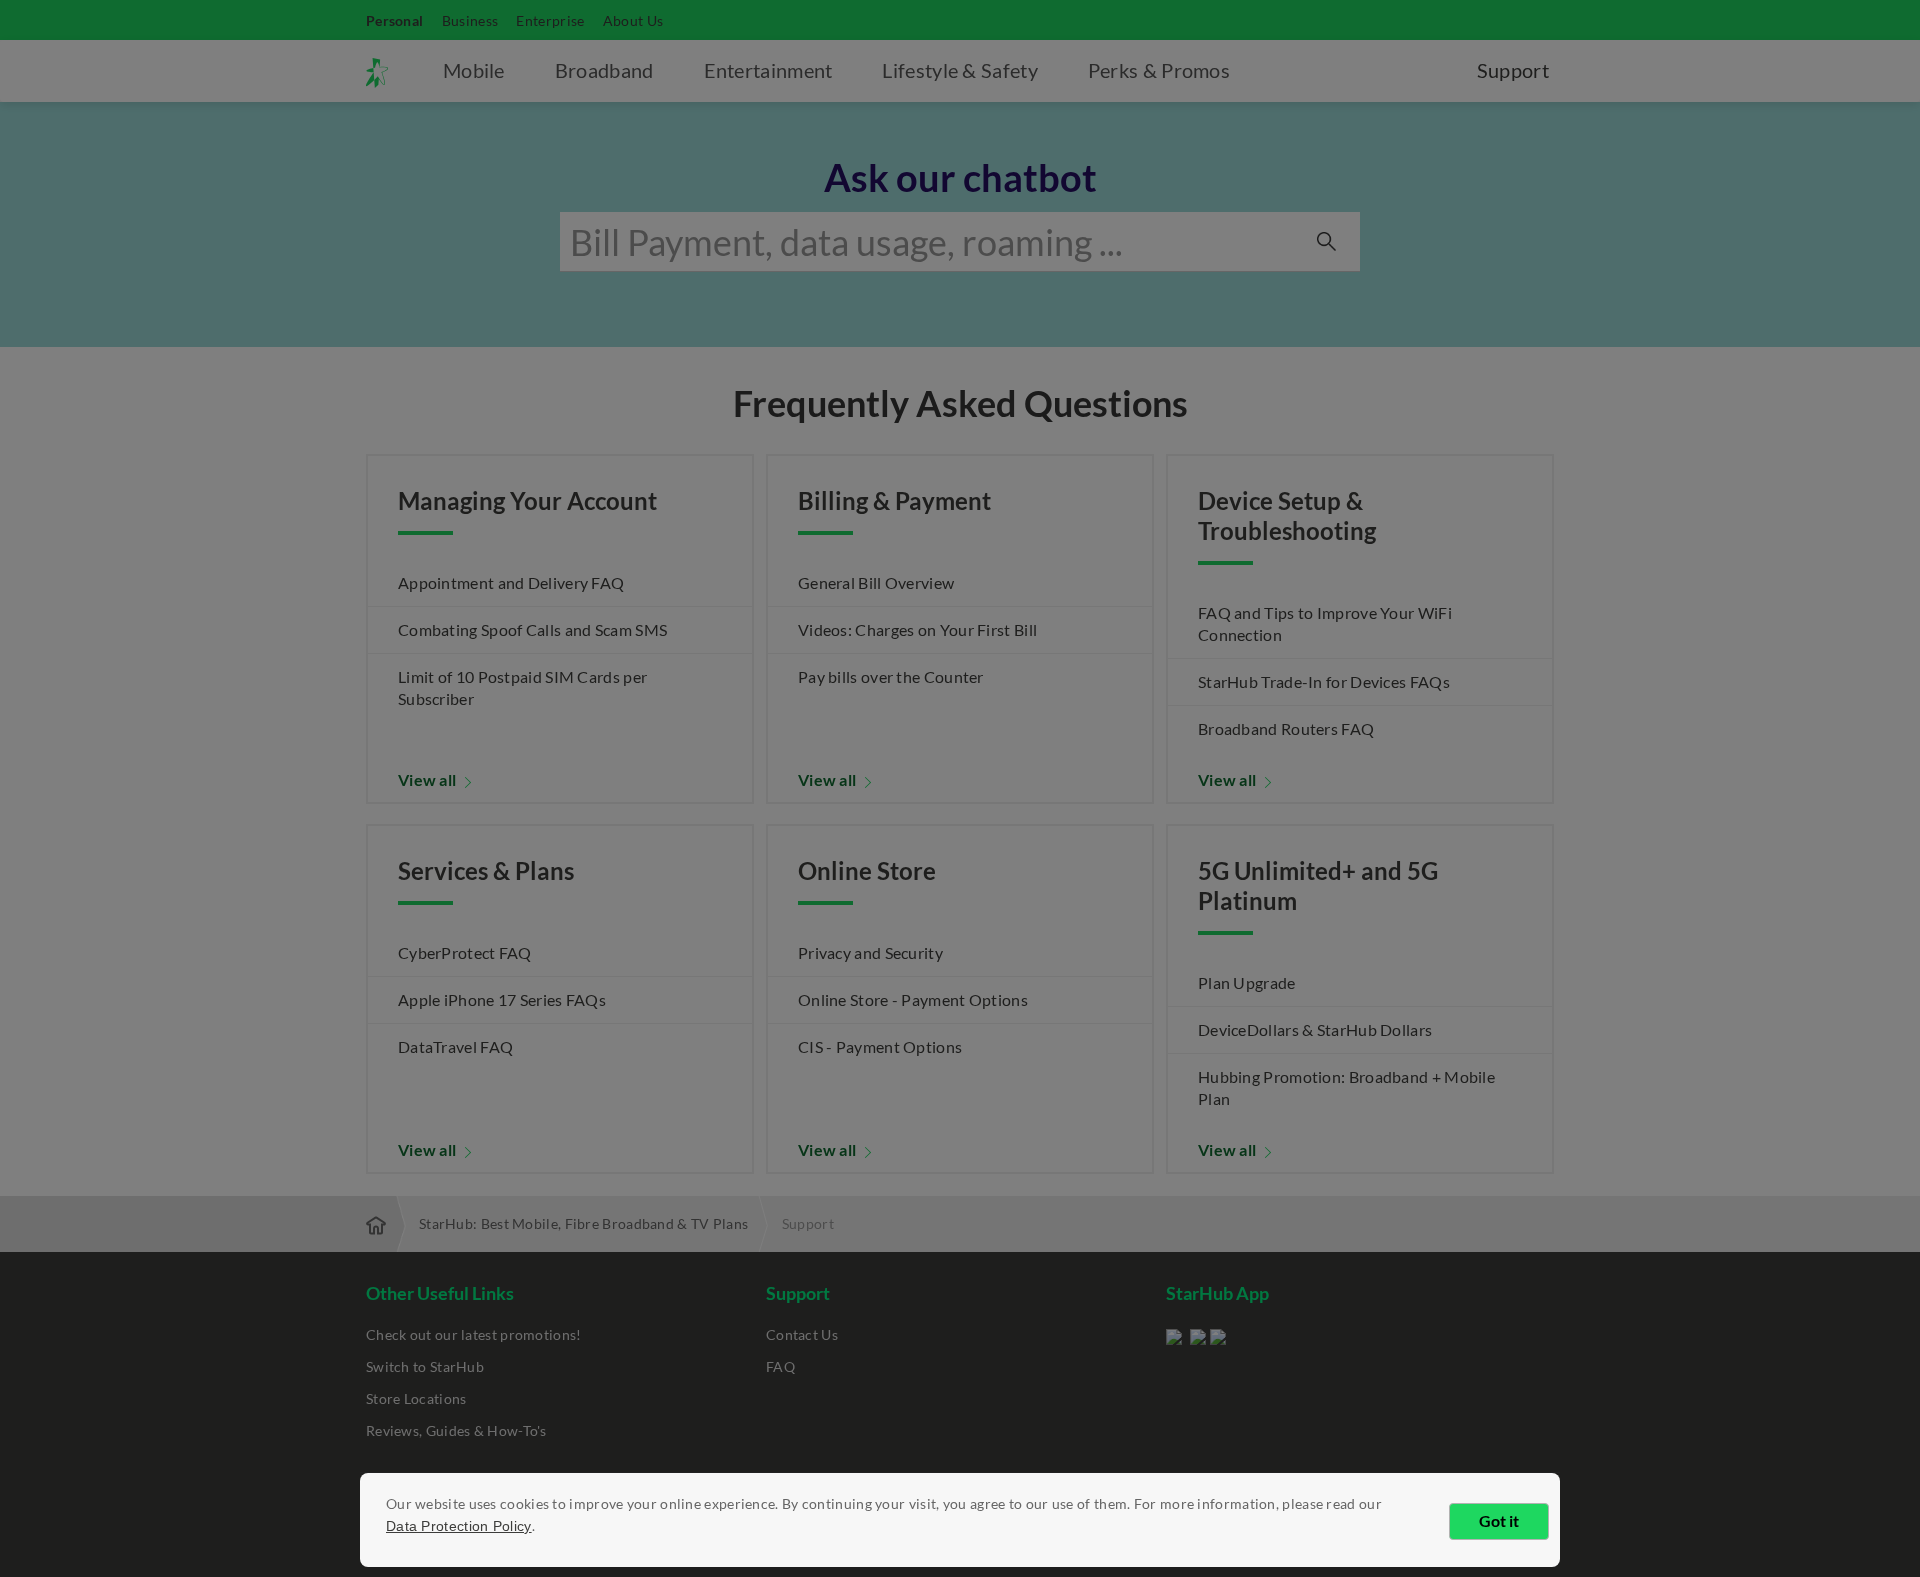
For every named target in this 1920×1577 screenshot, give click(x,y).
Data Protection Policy (459, 1526)
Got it (1499, 1520)
